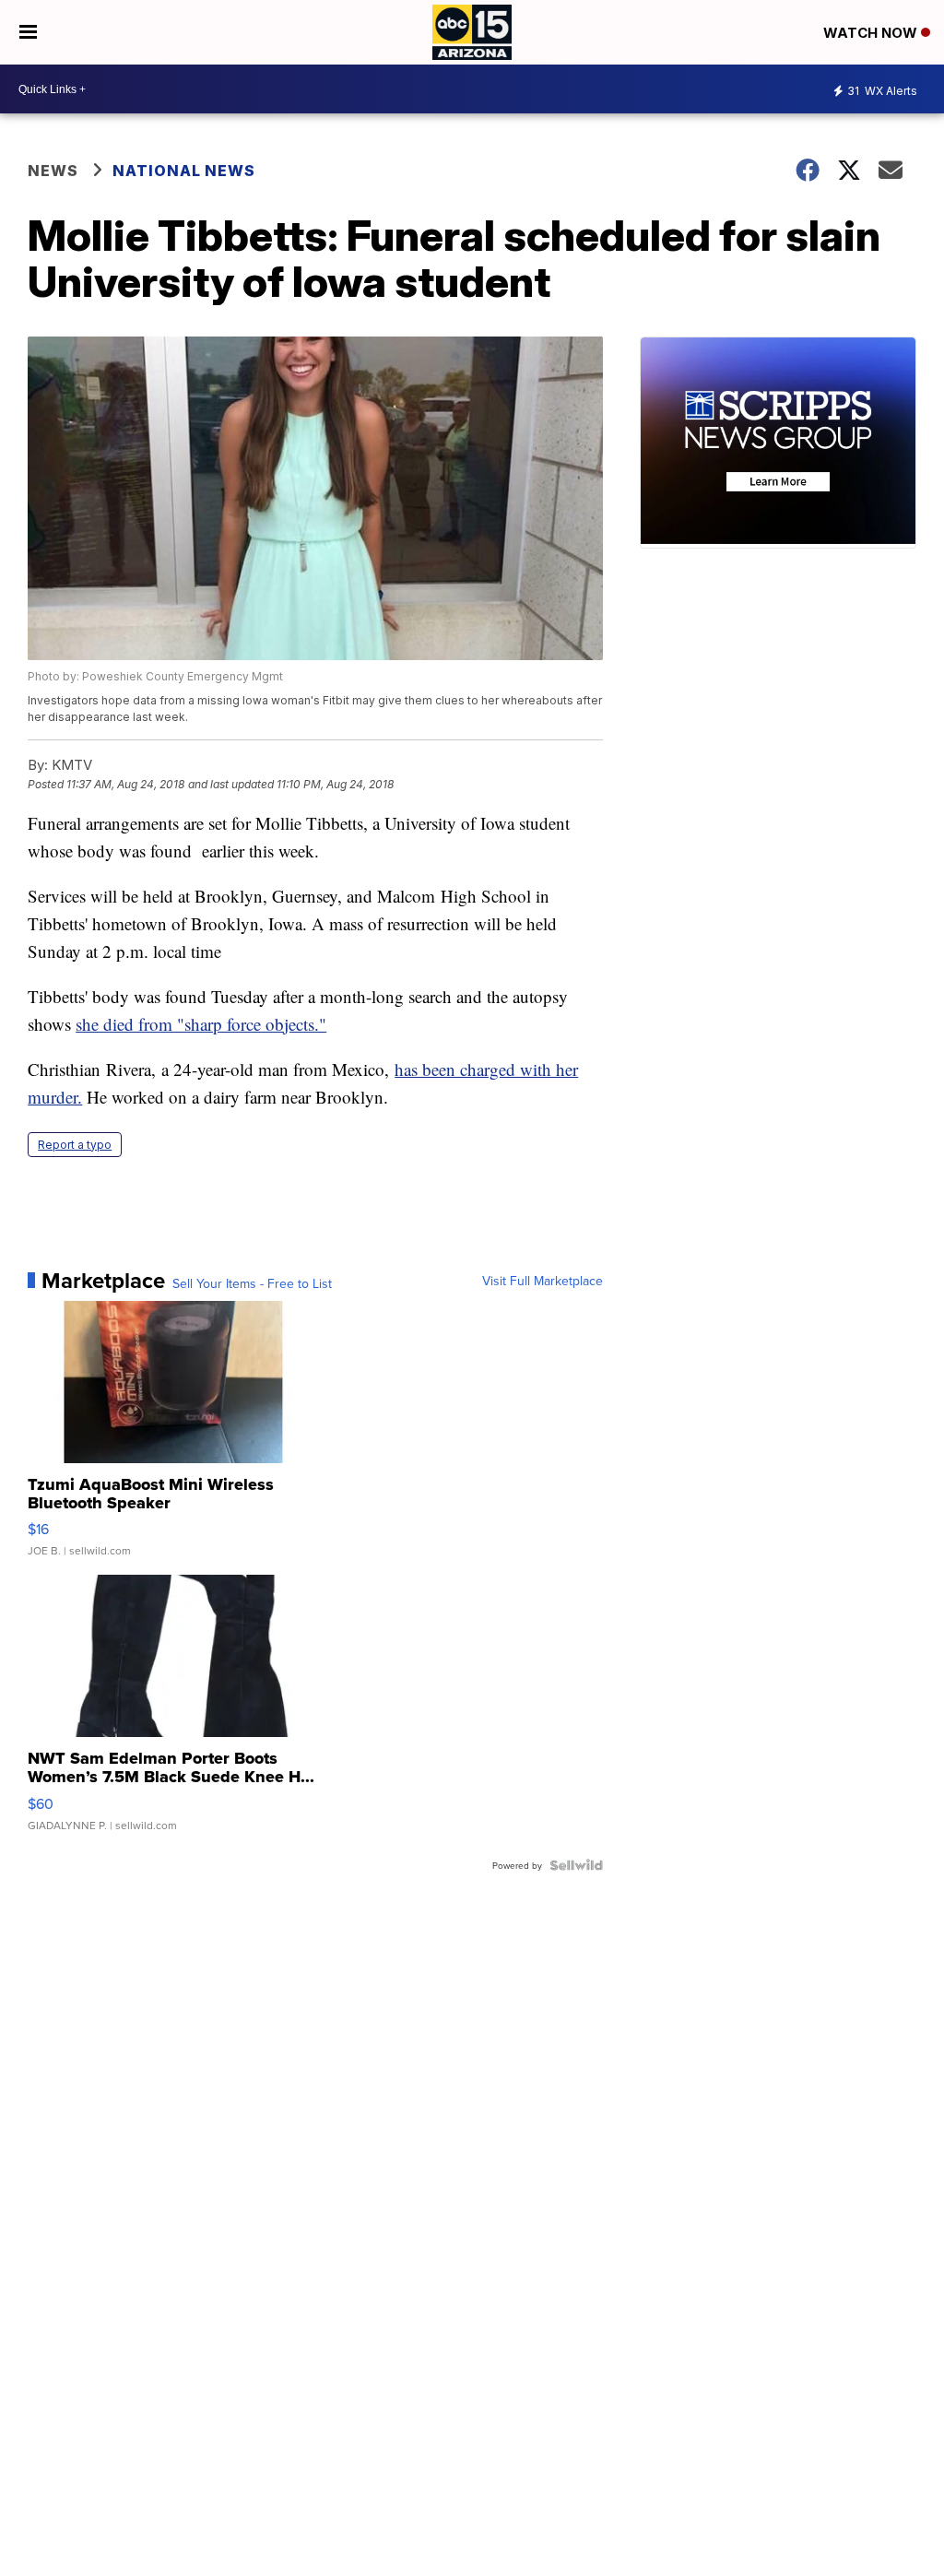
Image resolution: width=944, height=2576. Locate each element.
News (53, 171)
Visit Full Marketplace (543, 1281)
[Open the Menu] (28, 32)
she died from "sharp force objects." (201, 1024)
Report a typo (75, 1145)
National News (184, 171)
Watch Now (872, 33)
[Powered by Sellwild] (576, 1865)
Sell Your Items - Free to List (252, 1283)
